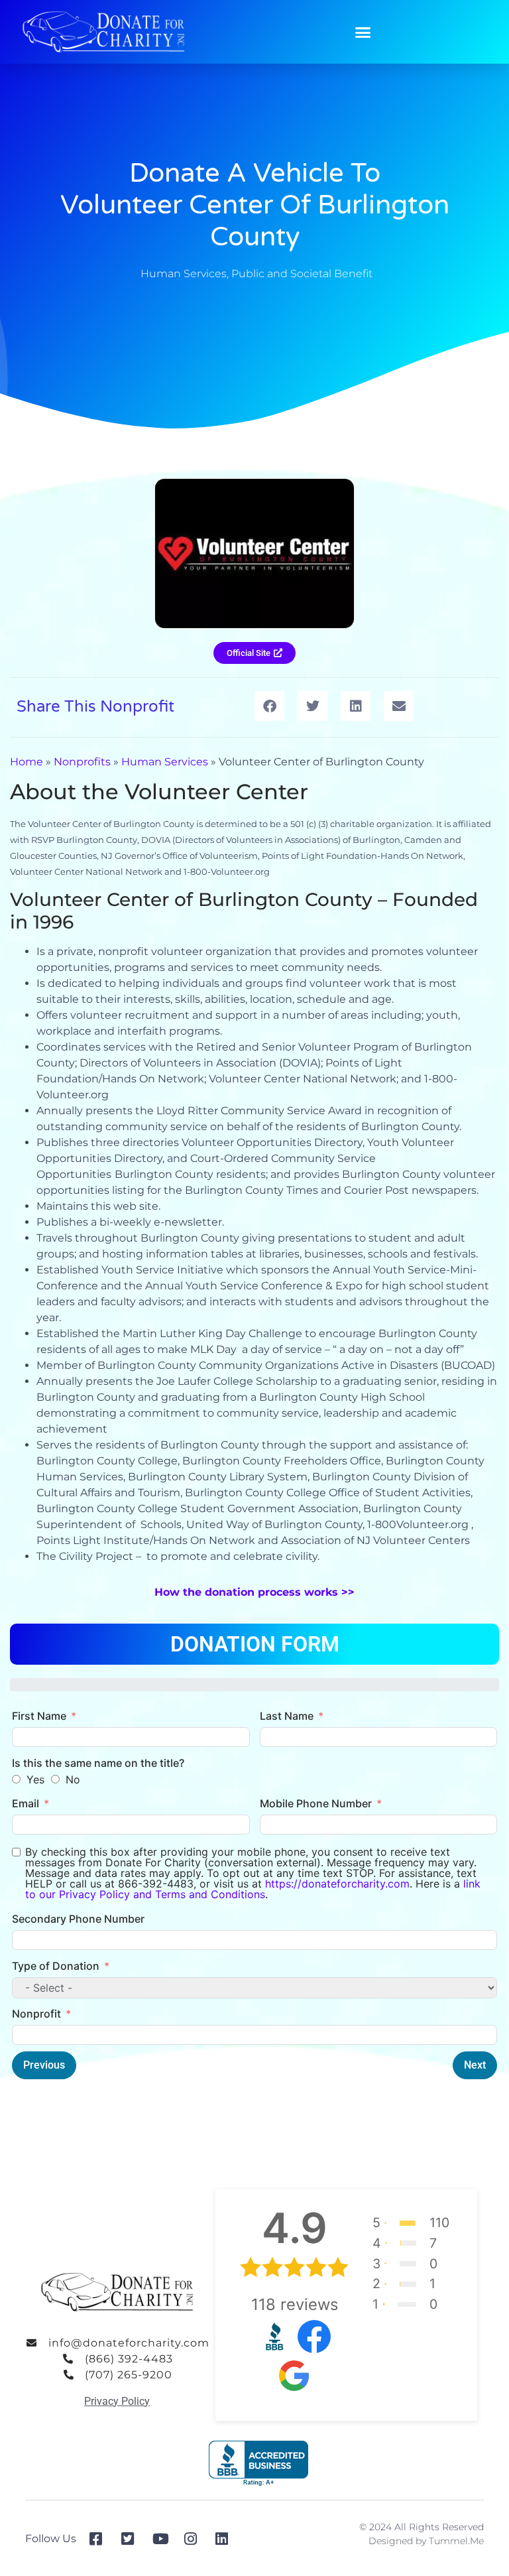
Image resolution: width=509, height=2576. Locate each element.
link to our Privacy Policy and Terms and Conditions (253, 1889)
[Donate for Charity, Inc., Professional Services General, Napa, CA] (258, 2464)
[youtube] (163, 2539)
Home (27, 762)
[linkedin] (226, 2539)
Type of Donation (56, 1966)
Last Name (287, 1716)
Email (26, 1803)
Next (475, 2065)
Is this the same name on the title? (98, 1763)
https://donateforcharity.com (337, 1884)
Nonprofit (36, 2014)
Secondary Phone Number (78, 1919)
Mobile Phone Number (316, 1803)
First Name (39, 1716)
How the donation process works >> (254, 1592)
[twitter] (132, 2539)
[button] (363, 32)
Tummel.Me (456, 2541)
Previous (44, 2065)
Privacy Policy (117, 2401)
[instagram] (195, 2539)
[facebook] (100, 2539)
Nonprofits (82, 762)
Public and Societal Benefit (302, 274)
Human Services (184, 274)
